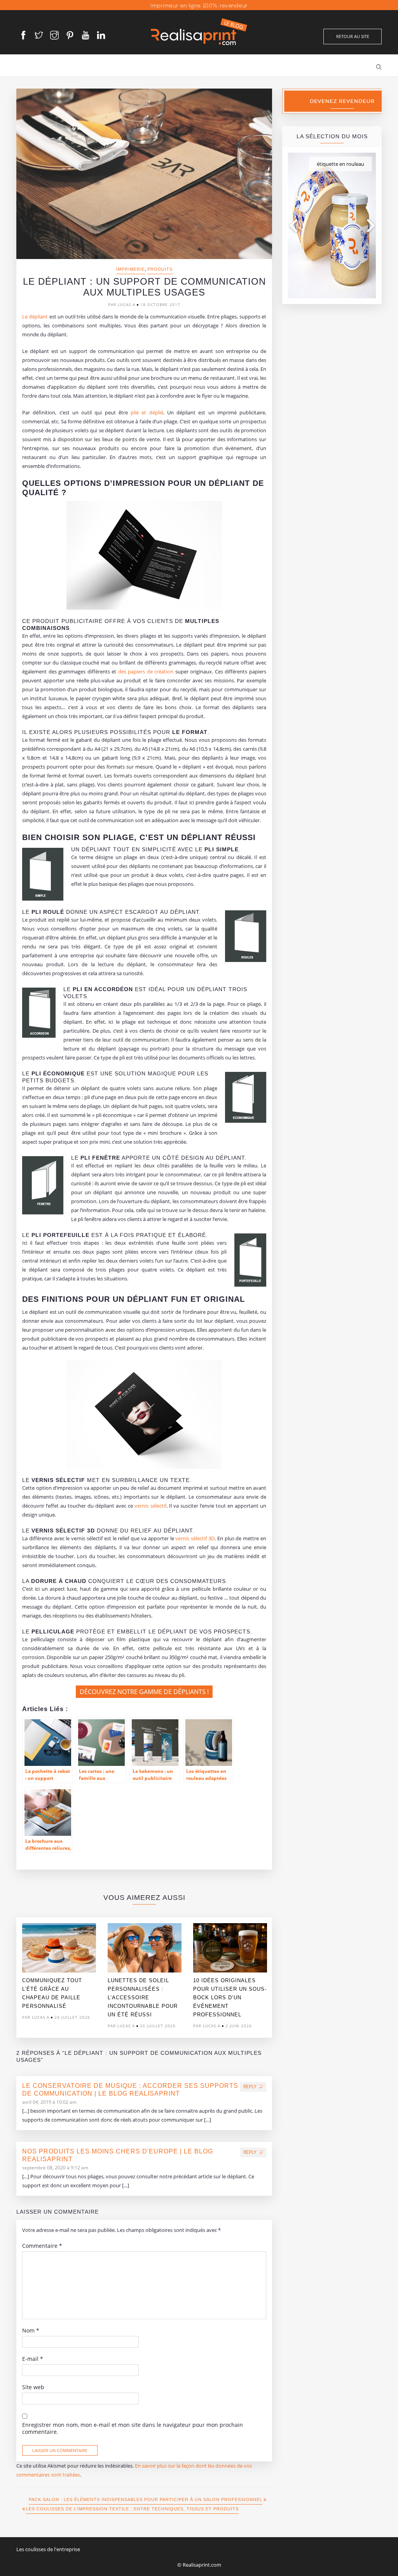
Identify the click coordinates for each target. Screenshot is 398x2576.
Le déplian (34, 317)
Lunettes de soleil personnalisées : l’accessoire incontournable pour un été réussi (143, 1998)
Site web (33, 2387)
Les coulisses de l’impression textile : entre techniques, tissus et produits (132, 2509)
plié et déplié (147, 412)
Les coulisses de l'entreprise (48, 2549)
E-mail (33, 2359)
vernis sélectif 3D (195, 1538)
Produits (160, 269)
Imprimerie (131, 269)
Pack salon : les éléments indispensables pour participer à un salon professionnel (146, 2499)
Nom (31, 2331)
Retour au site (353, 36)
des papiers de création (146, 671)
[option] (59, 1973)
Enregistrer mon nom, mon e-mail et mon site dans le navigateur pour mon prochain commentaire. (133, 2428)
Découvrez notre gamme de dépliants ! (144, 1692)
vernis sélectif (150, 1506)
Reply (250, 2086)
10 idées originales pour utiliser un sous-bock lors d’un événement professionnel (230, 1998)
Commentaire (42, 2246)
